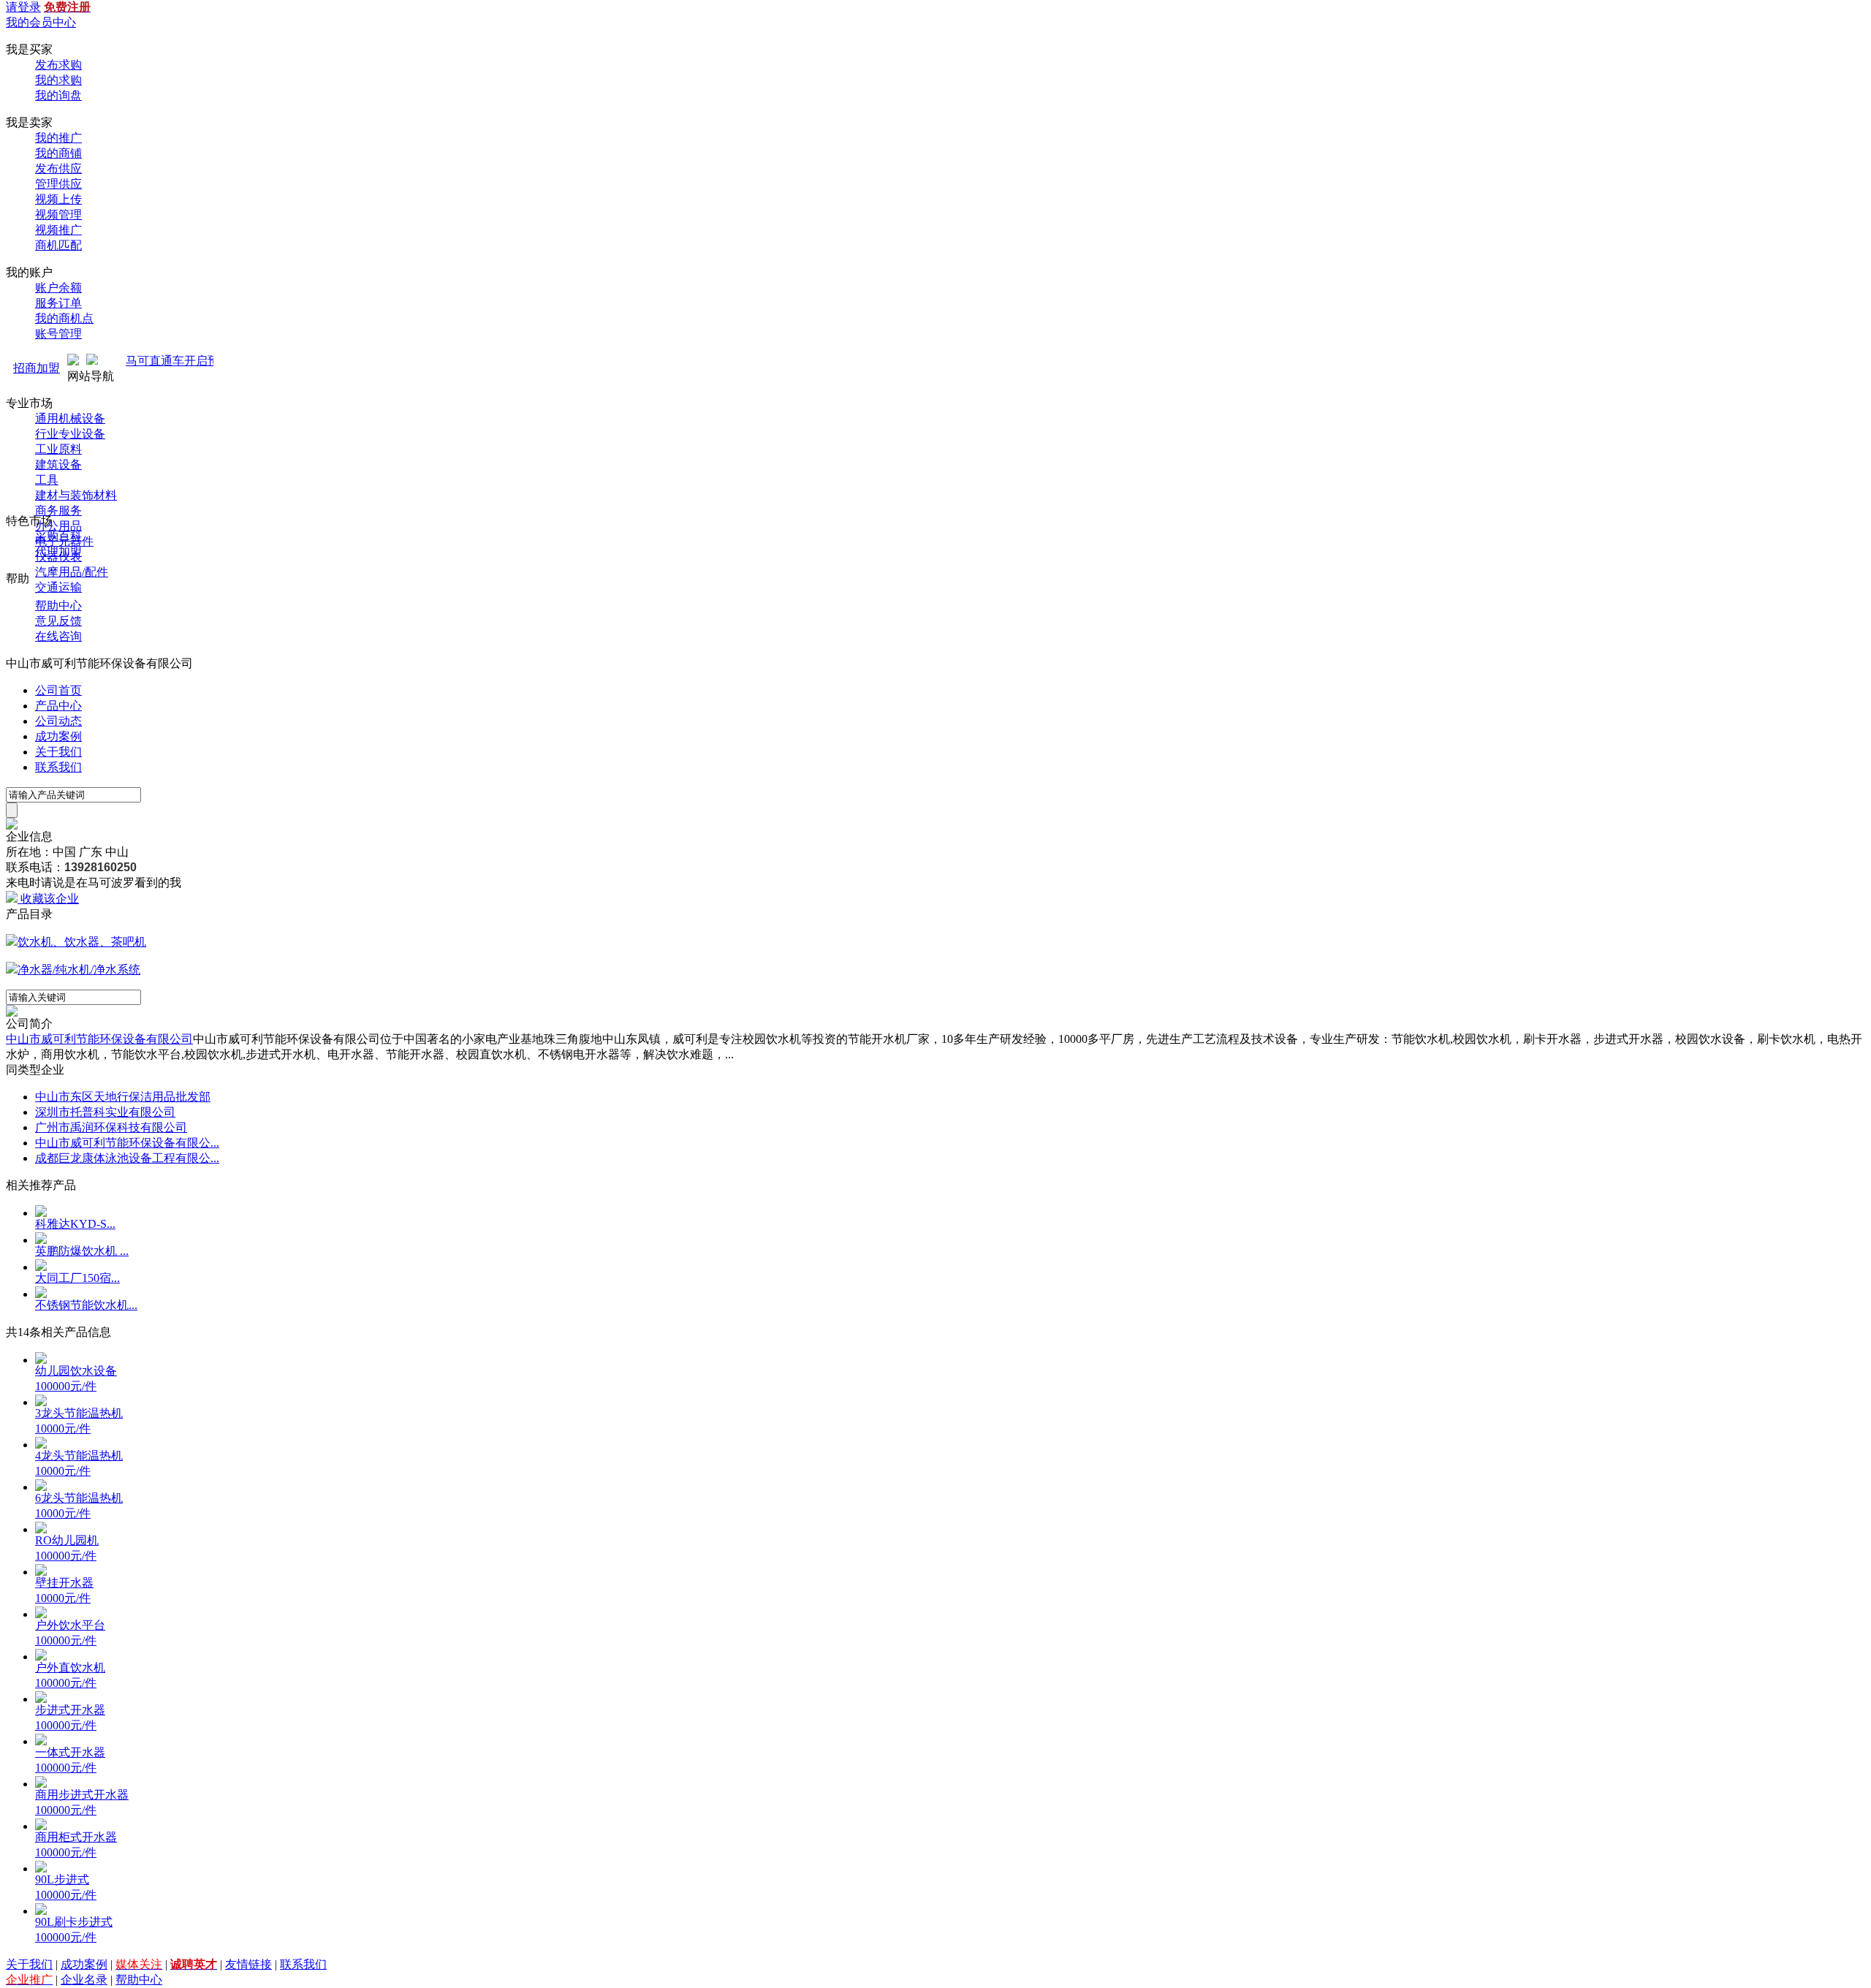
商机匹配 (58, 245)
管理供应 (58, 184)
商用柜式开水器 (76, 1837)
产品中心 (58, 706)
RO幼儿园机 (67, 1540)
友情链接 (248, 1964)
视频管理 (58, 215)
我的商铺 (58, 153)
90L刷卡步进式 (74, 1922)
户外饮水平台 (70, 1625)
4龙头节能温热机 (79, 1456)
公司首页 (58, 690)
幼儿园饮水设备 (76, 1371)
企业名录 (84, 1980)
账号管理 (58, 334)
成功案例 (58, 736)
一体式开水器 (70, 1752)
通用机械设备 (70, 418)
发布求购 (58, 65)
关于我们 (58, 752)
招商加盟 (37, 368)
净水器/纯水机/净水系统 (79, 970)
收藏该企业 (50, 899)
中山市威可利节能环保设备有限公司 (99, 1039)
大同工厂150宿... (77, 1278)
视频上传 (58, 199)
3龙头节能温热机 (79, 1413)
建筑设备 (58, 464)
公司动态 (58, 721)
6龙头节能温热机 (79, 1498)
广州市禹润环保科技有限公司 (111, 1127)
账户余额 (58, 288)
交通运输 (58, 587)
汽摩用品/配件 (72, 572)
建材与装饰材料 (76, 495)
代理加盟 (58, 551)
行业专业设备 (70, 434)
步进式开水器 (70, 1710)
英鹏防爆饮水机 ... (82, 1251)
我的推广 (58, 138)
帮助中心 (58, 606)
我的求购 (58, 80)
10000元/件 (63, 1429)
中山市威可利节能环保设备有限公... (127, 1143)
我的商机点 (64, 318)
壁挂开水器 (64, 1583)
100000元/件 (66, 1386)
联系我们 (58, 767)
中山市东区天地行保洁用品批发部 (123, 1097)
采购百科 (58, 536)
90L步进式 (62, 1879)
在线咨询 (58, 636)
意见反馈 (58, 621)
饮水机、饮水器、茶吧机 (82, 942)
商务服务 (58, 511)
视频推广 (58, 230)
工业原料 (58, 449)
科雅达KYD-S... (75, 1224)
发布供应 (58, 168)
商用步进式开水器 (82, 1795)
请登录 (23, 7)
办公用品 (58, 526)
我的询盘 (58, 95)
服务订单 (58, 303)
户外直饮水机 (70, 1668)
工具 (47, 480)
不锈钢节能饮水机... (86, 1305)
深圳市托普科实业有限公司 (105, 1112)
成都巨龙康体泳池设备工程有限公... (127, 1158)
